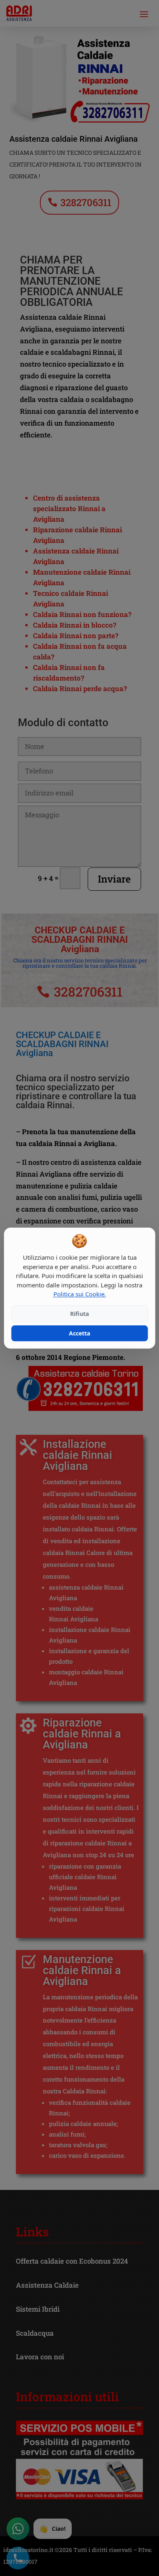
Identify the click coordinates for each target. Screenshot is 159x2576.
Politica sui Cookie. (80, 1294)
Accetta (79, 1333)
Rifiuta (79, 1314)
